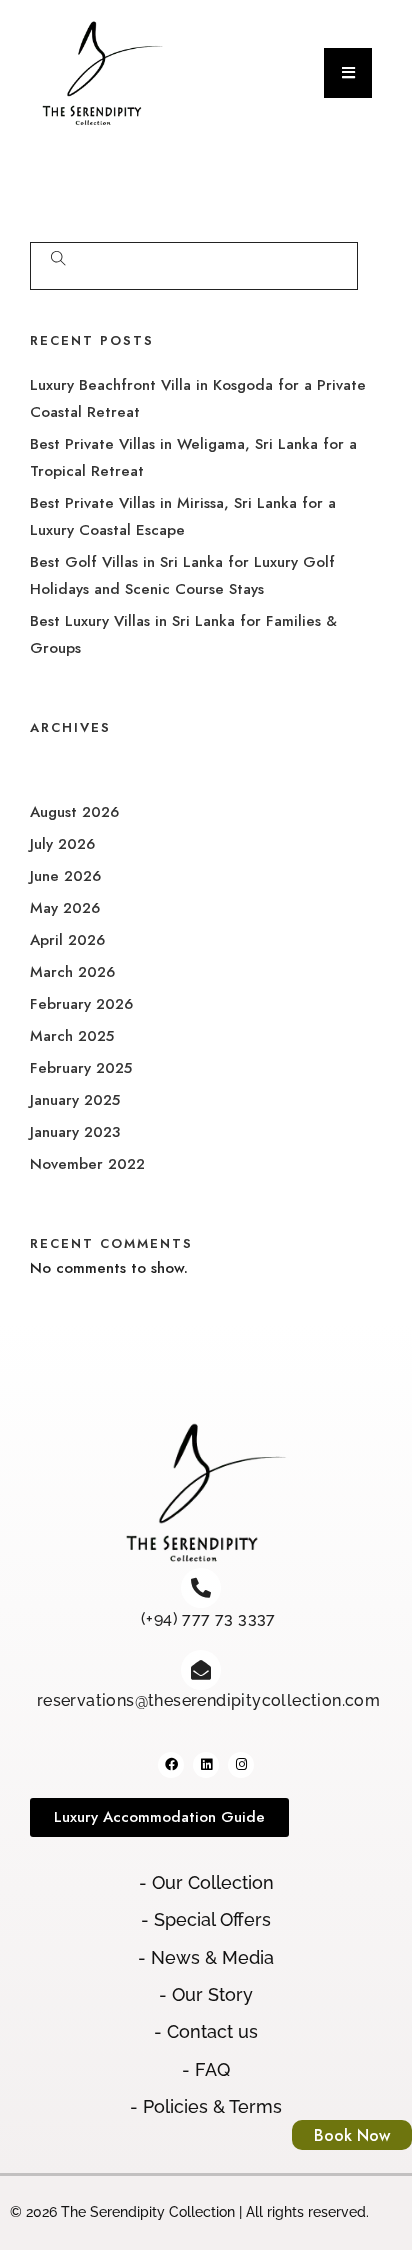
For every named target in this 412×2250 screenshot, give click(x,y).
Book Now (352, 2135)
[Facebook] (171, 1765)
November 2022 (87, 1164)
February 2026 (81, 1004)
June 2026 (65, 876)
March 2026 (72, 972)
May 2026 (65, 908)
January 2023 (75, 1132)
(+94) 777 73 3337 (208, 1618)
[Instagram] (241, 1765)
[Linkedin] (206, 1765)
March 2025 (72, 1036)
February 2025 (81, 1068)
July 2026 (62, 844)
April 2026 (67, 940)
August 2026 (74, 812)
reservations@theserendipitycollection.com (208, 1700)
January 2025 (75, 1100)
